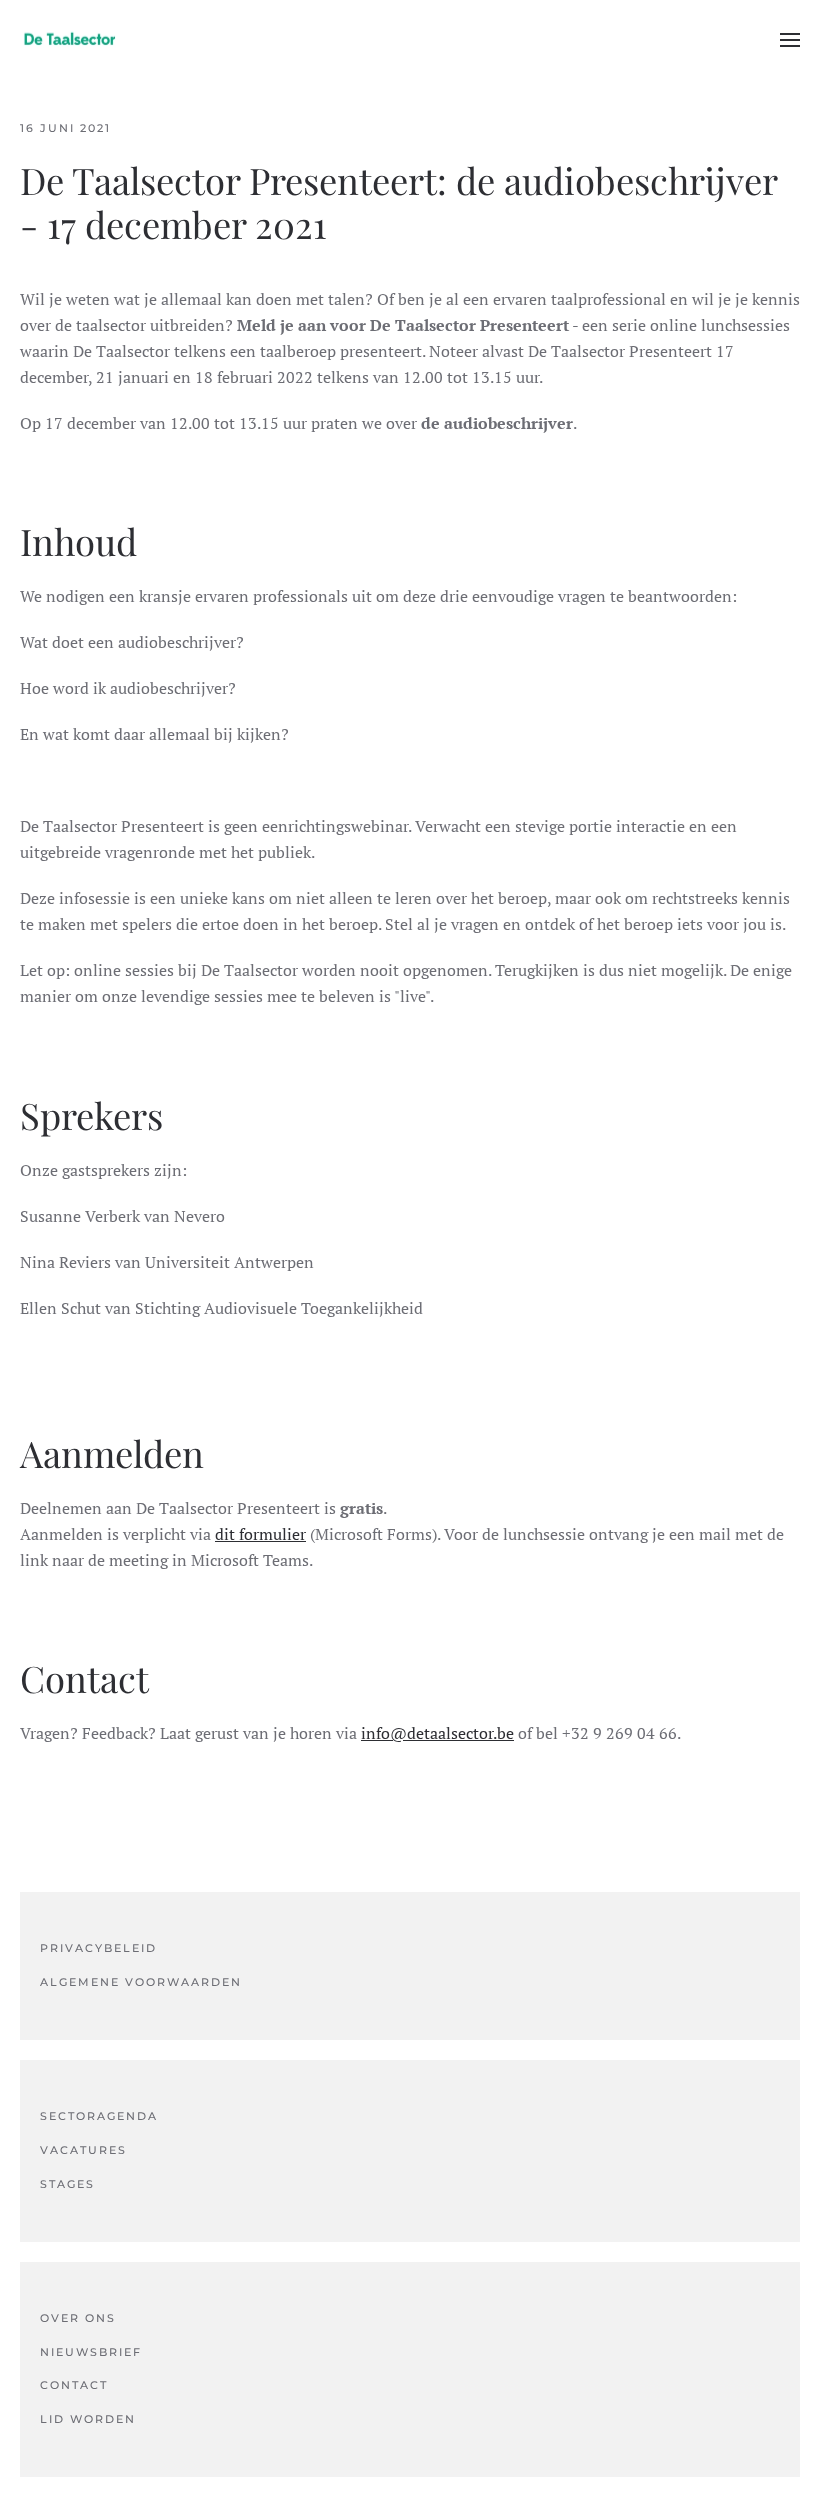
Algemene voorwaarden (141, 1982)
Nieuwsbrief (91, 2352)
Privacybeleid (98, 1948)
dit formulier (260, 1534)
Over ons (78, 2318)
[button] (790, 40)
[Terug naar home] (70, 40)
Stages (67, 2184)
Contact (74, 2385)
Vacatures (83, 2150)
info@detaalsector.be (437, 1733)
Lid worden (88, 2419)
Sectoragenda (99, 2116)
